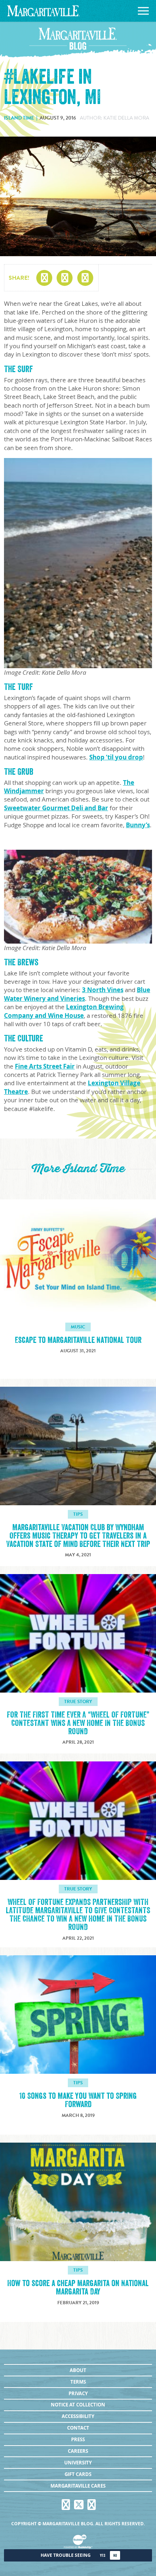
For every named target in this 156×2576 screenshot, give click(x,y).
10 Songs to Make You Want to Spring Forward (78, 2100)
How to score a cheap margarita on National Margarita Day (78, 2288)
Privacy (78, 2393)
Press (78, 2439)
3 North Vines (103, 990)
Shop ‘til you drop (116, 757)
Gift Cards (78, 2474)
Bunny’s (138, 825)
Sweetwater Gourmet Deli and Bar (56, 808)
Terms (78, 2382)
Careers (78, 2451)
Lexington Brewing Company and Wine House (64, 1011)
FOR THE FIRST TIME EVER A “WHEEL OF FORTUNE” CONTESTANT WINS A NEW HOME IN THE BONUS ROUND (78, 1723)
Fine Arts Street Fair (45, 1066)
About (78, 2370)
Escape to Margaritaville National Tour (78, 1340)
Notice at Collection (78, 2405)
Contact (78, 2428)
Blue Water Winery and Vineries (77, 994)
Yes (102, 2556)
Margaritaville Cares (78, 2486)
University (78, 2463)
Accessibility (78, 2416)
